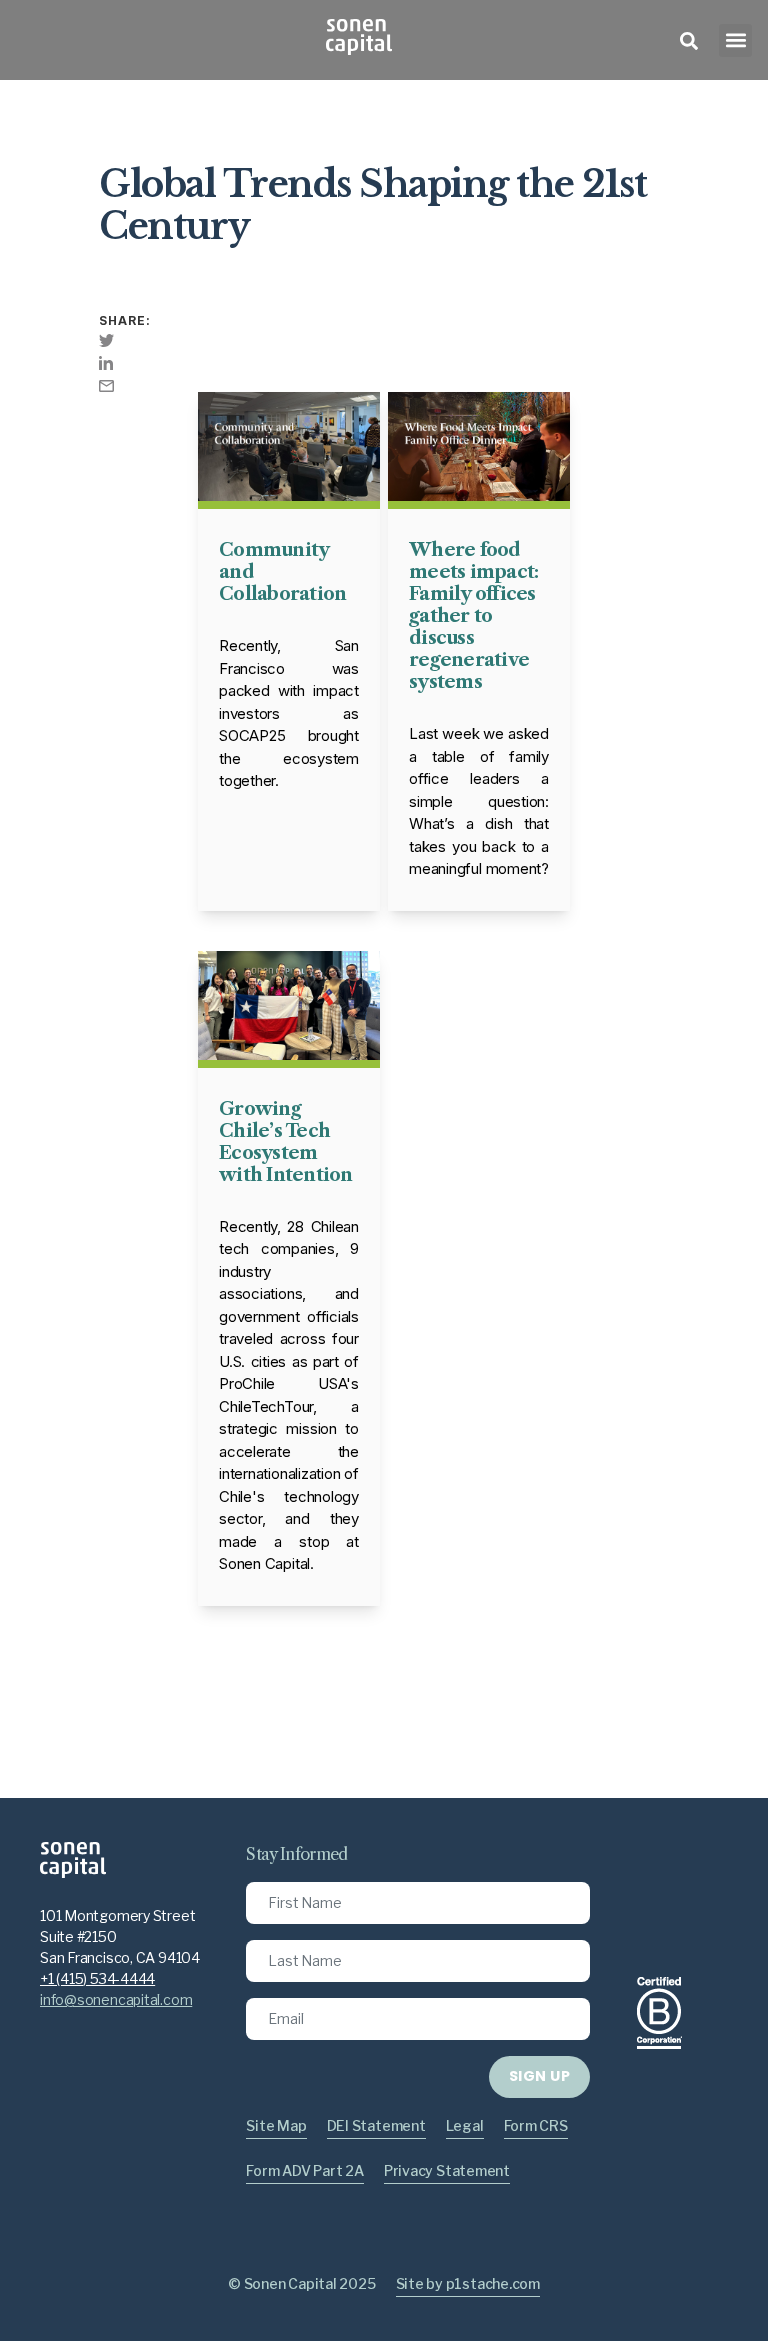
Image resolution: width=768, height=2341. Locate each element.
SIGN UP (539, 2076)
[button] (735, 40)
